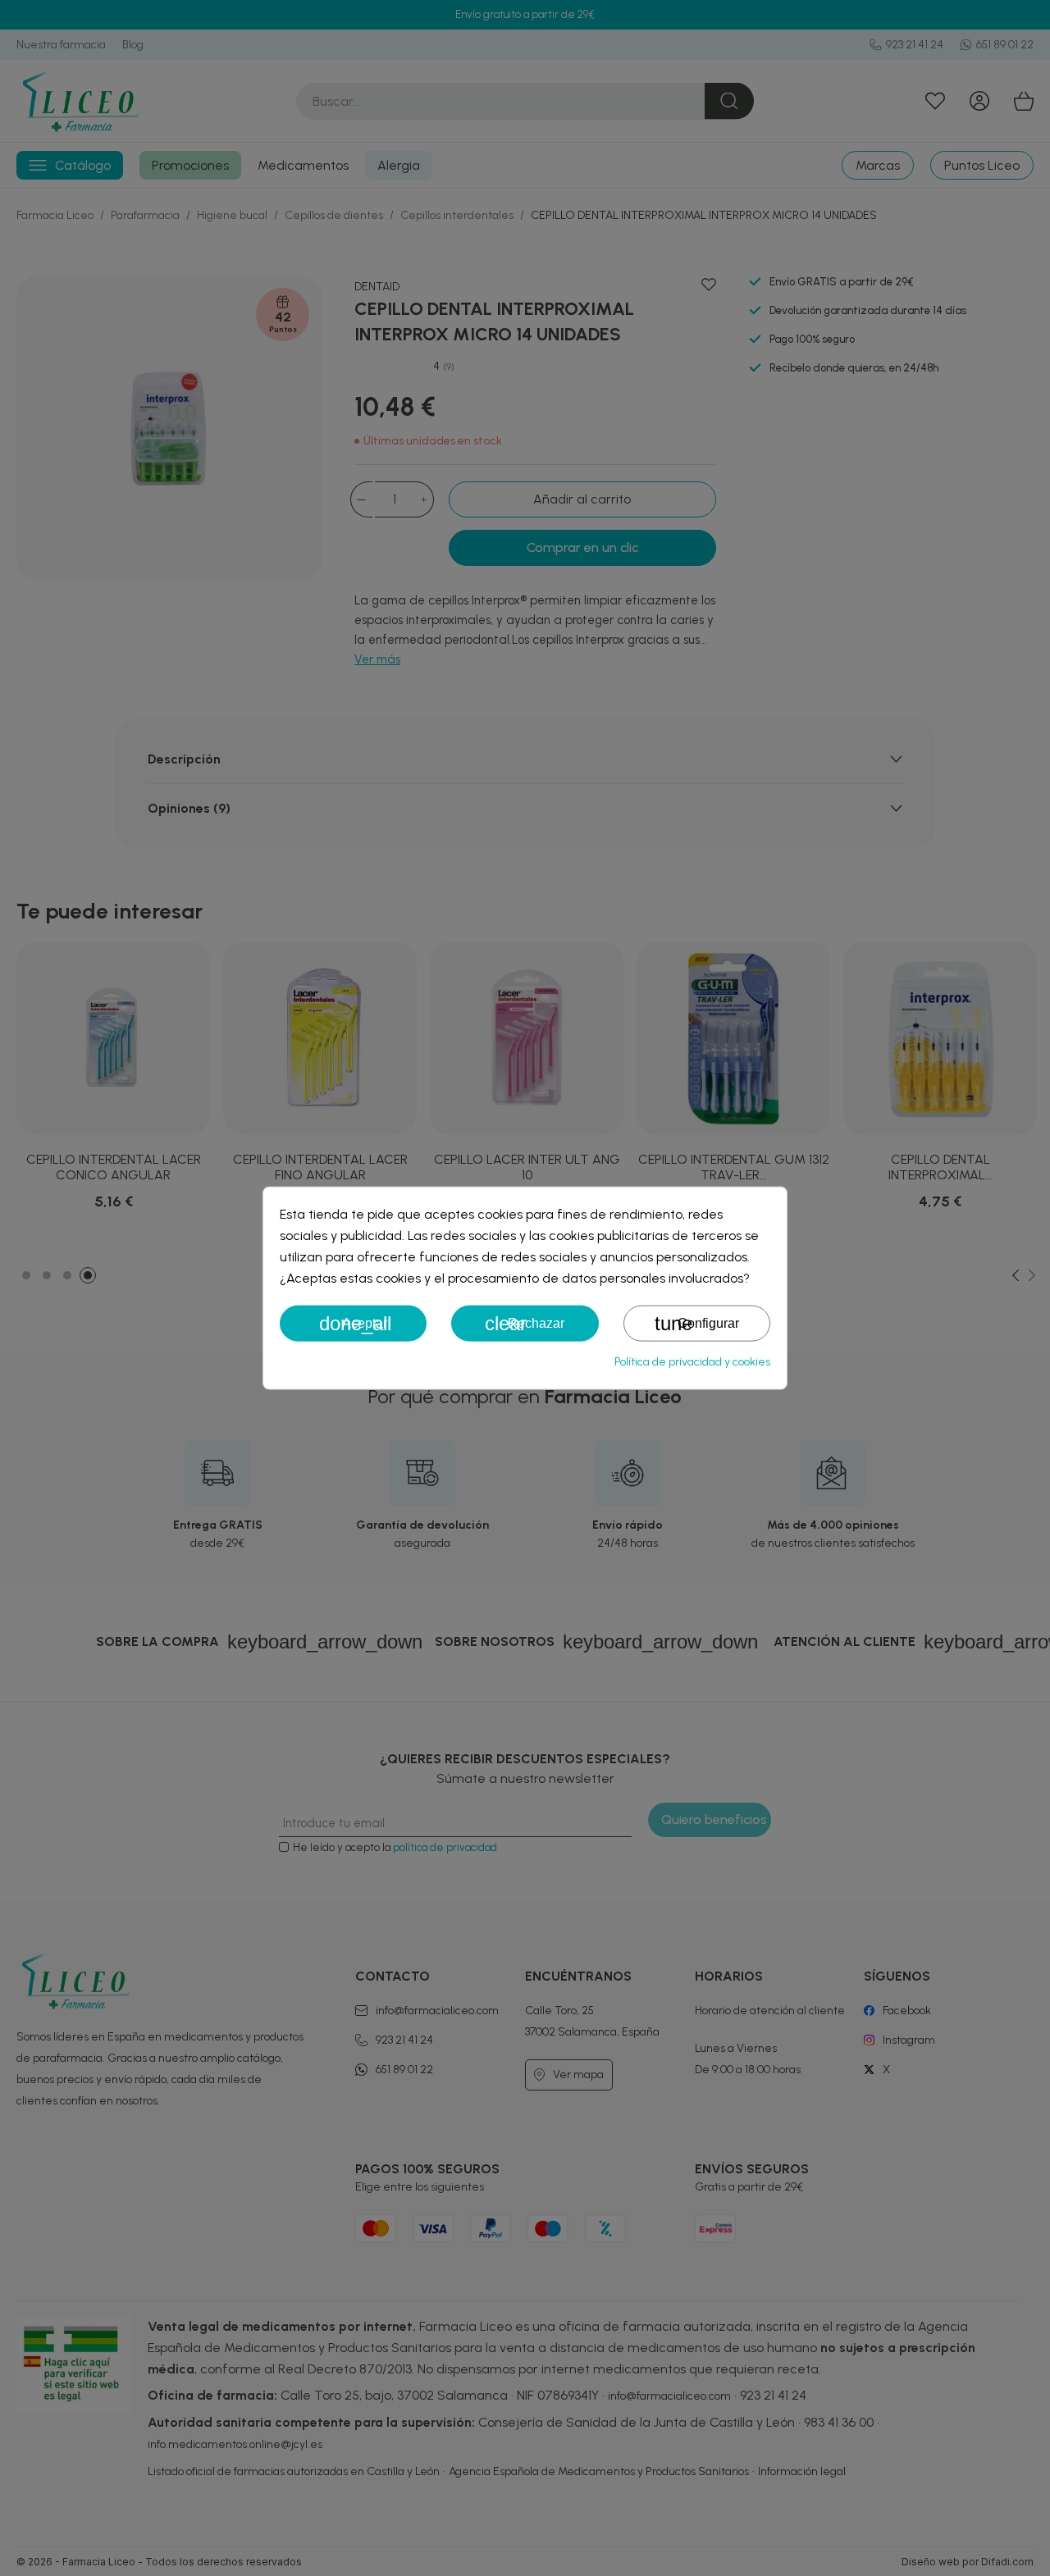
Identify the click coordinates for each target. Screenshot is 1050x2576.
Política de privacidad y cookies (692, 1362)
